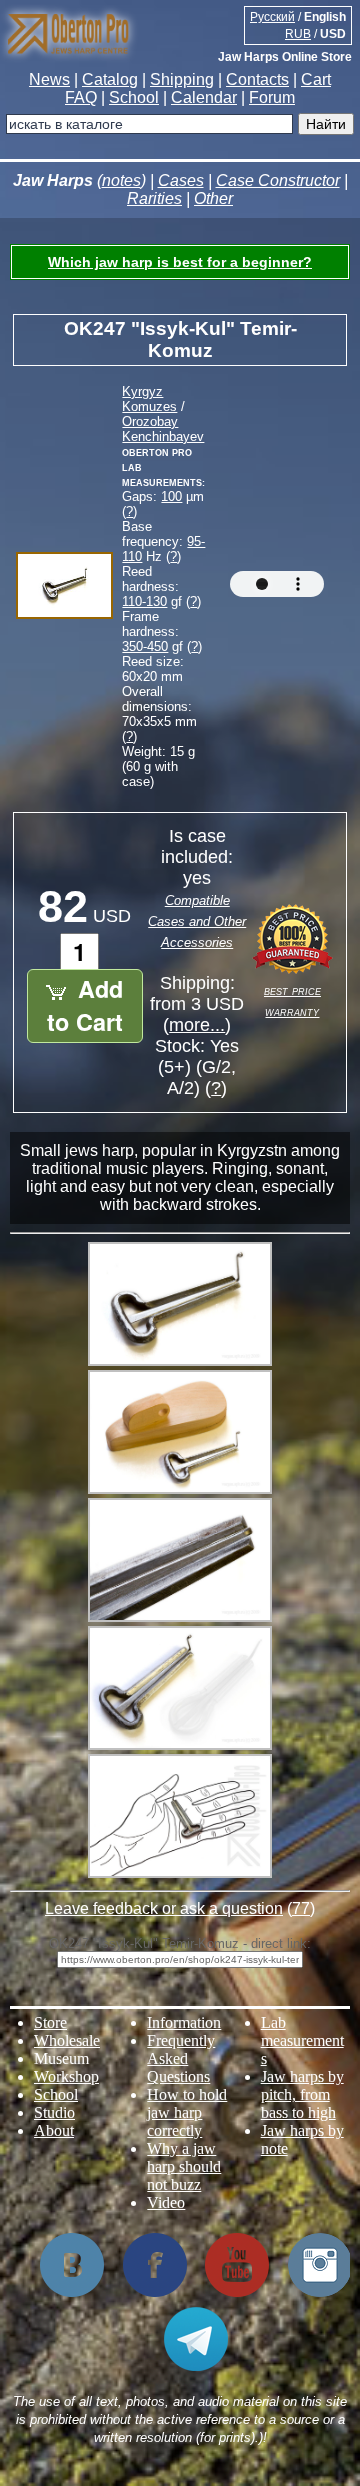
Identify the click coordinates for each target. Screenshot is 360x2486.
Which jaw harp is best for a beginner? (180, 262)
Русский (272, 17)
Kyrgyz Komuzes (149, 399)
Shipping (182, 79)
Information (184, 2022)
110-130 (144, 601)
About (54, 2130)
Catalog (110, 79)
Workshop (66, 2076)
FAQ (81, 97)
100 (171, 496)
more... (197, 1025)
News (49, 79)
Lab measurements (302, 2040)
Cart (316, 79)
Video (166, 2202)
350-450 (145, 646)
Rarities (154, 198)
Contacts (257, 79)
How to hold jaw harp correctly (187, 2112)
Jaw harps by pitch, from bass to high (302, 2094)
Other (213, 198)
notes (121, 180)
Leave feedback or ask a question (164, 1908)
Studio (54, 2112)
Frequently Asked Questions (181, 2058)
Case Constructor (278, 180)
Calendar (204, 97)
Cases (181, 180)
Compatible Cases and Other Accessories (197, 921)
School (134, 97)
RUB (298, 34)
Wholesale (67, 2040)
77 (301, 1908)
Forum (272, 97)
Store (50, 2022)
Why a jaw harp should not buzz (184, 2166)
